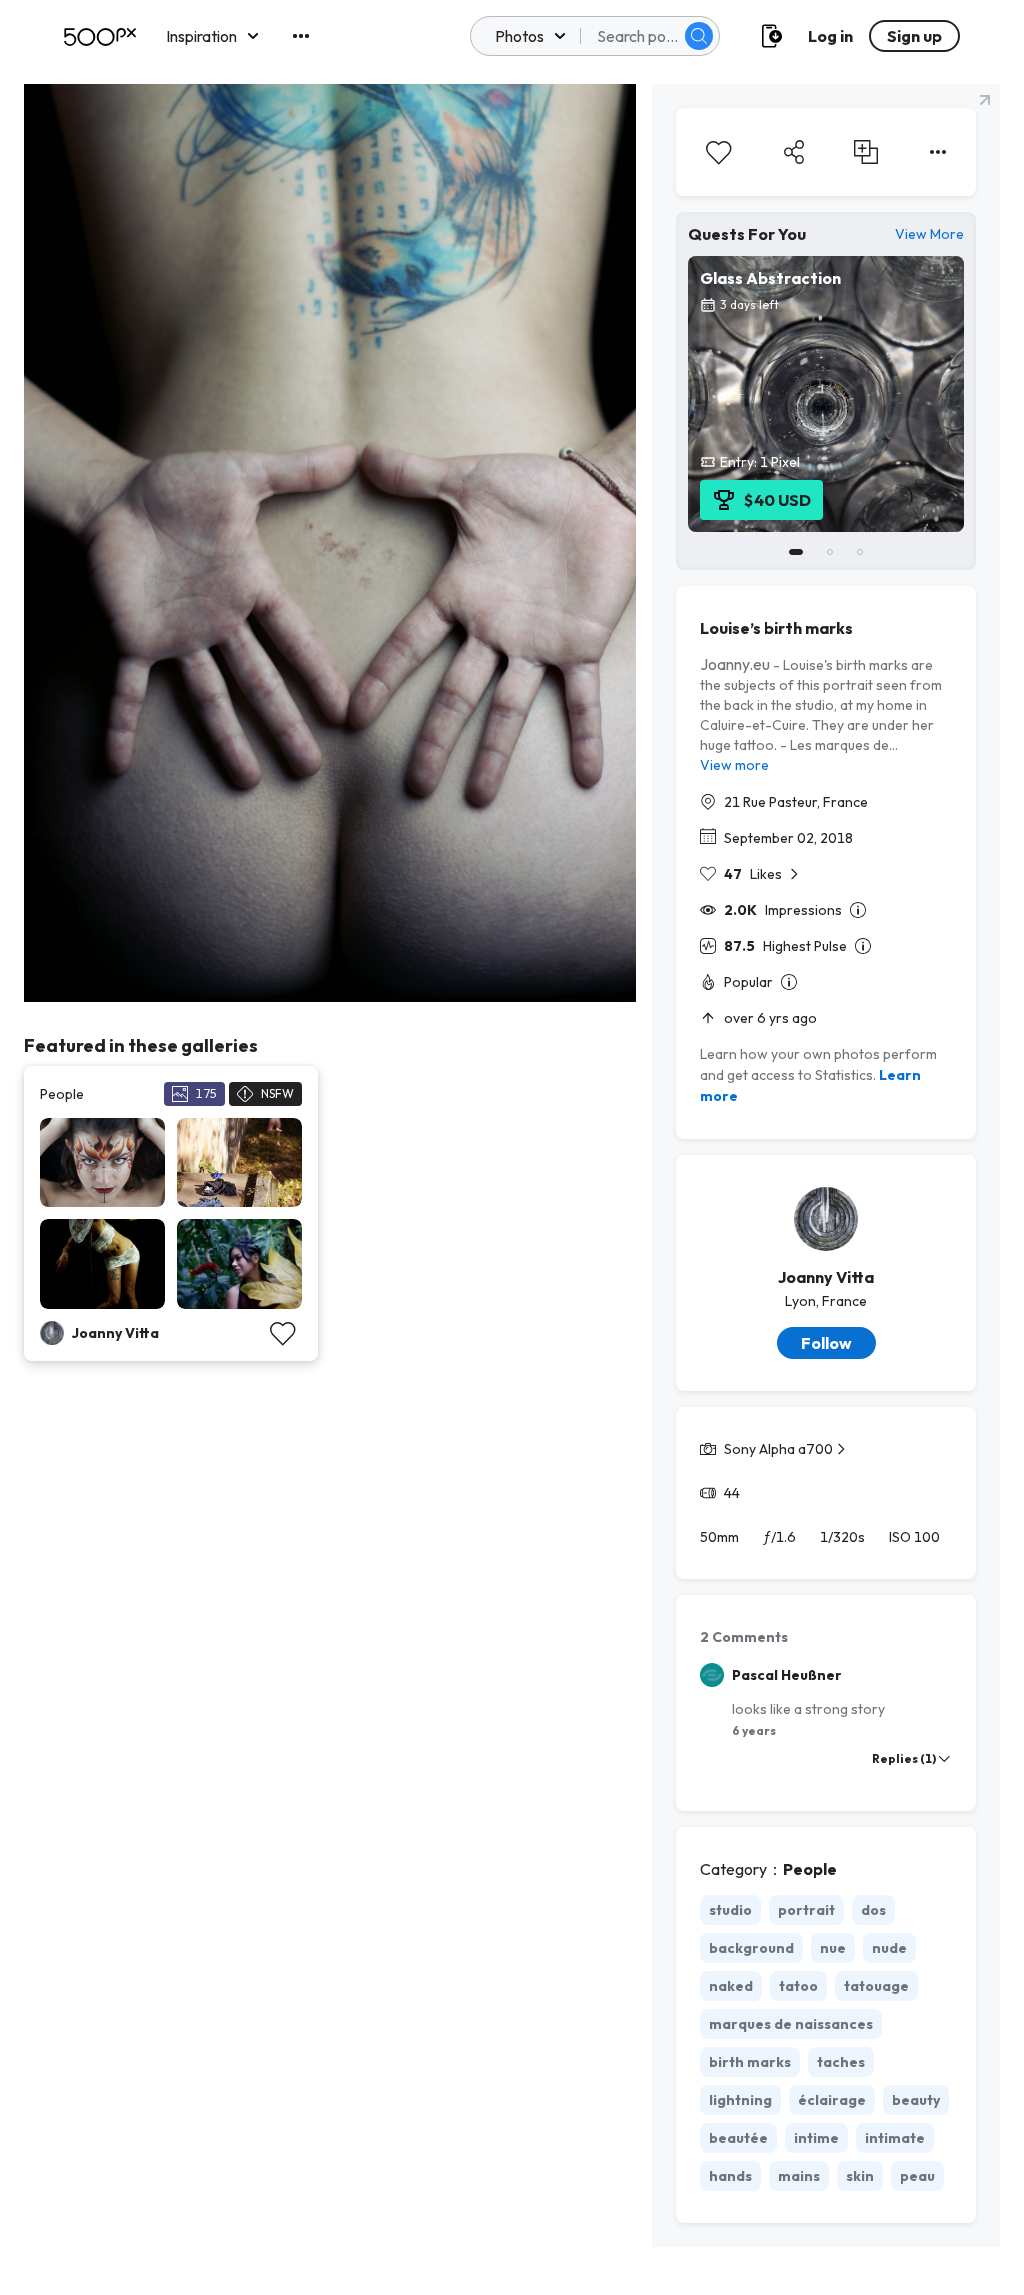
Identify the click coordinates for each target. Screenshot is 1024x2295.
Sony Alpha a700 (778, 1449)
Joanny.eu (735, 664)
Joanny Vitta (826, 1277)
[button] (699, 36)
